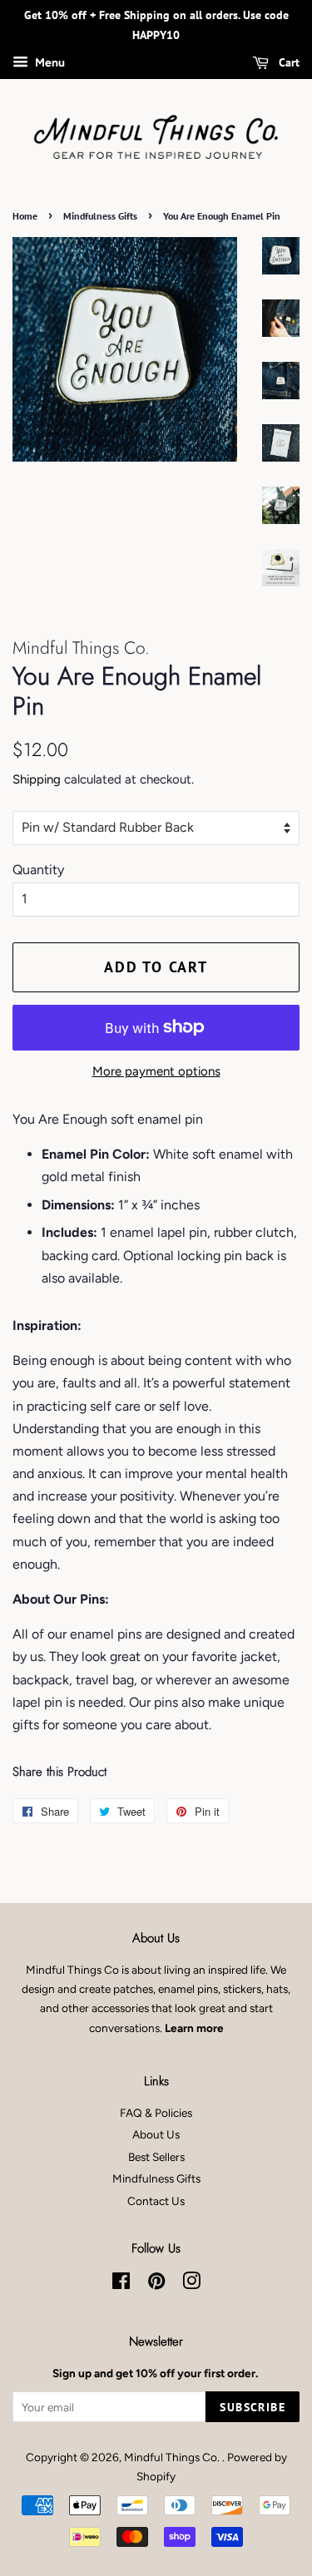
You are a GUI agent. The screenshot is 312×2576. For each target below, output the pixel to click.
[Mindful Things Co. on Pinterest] (156, 2284)
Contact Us (156, 2201)
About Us (156, 2134)
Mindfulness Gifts (100, 216)
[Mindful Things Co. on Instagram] (191, 2284)
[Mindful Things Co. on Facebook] (121, 2284)
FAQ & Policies (156, 2113)
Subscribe (253, 2407)
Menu (49, 63)
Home (25, 216)
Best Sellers (156, 2157)
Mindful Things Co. (173, 2457)
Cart (287, 62)
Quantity (38, 870)
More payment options (156, 1071)
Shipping (37, 779)
